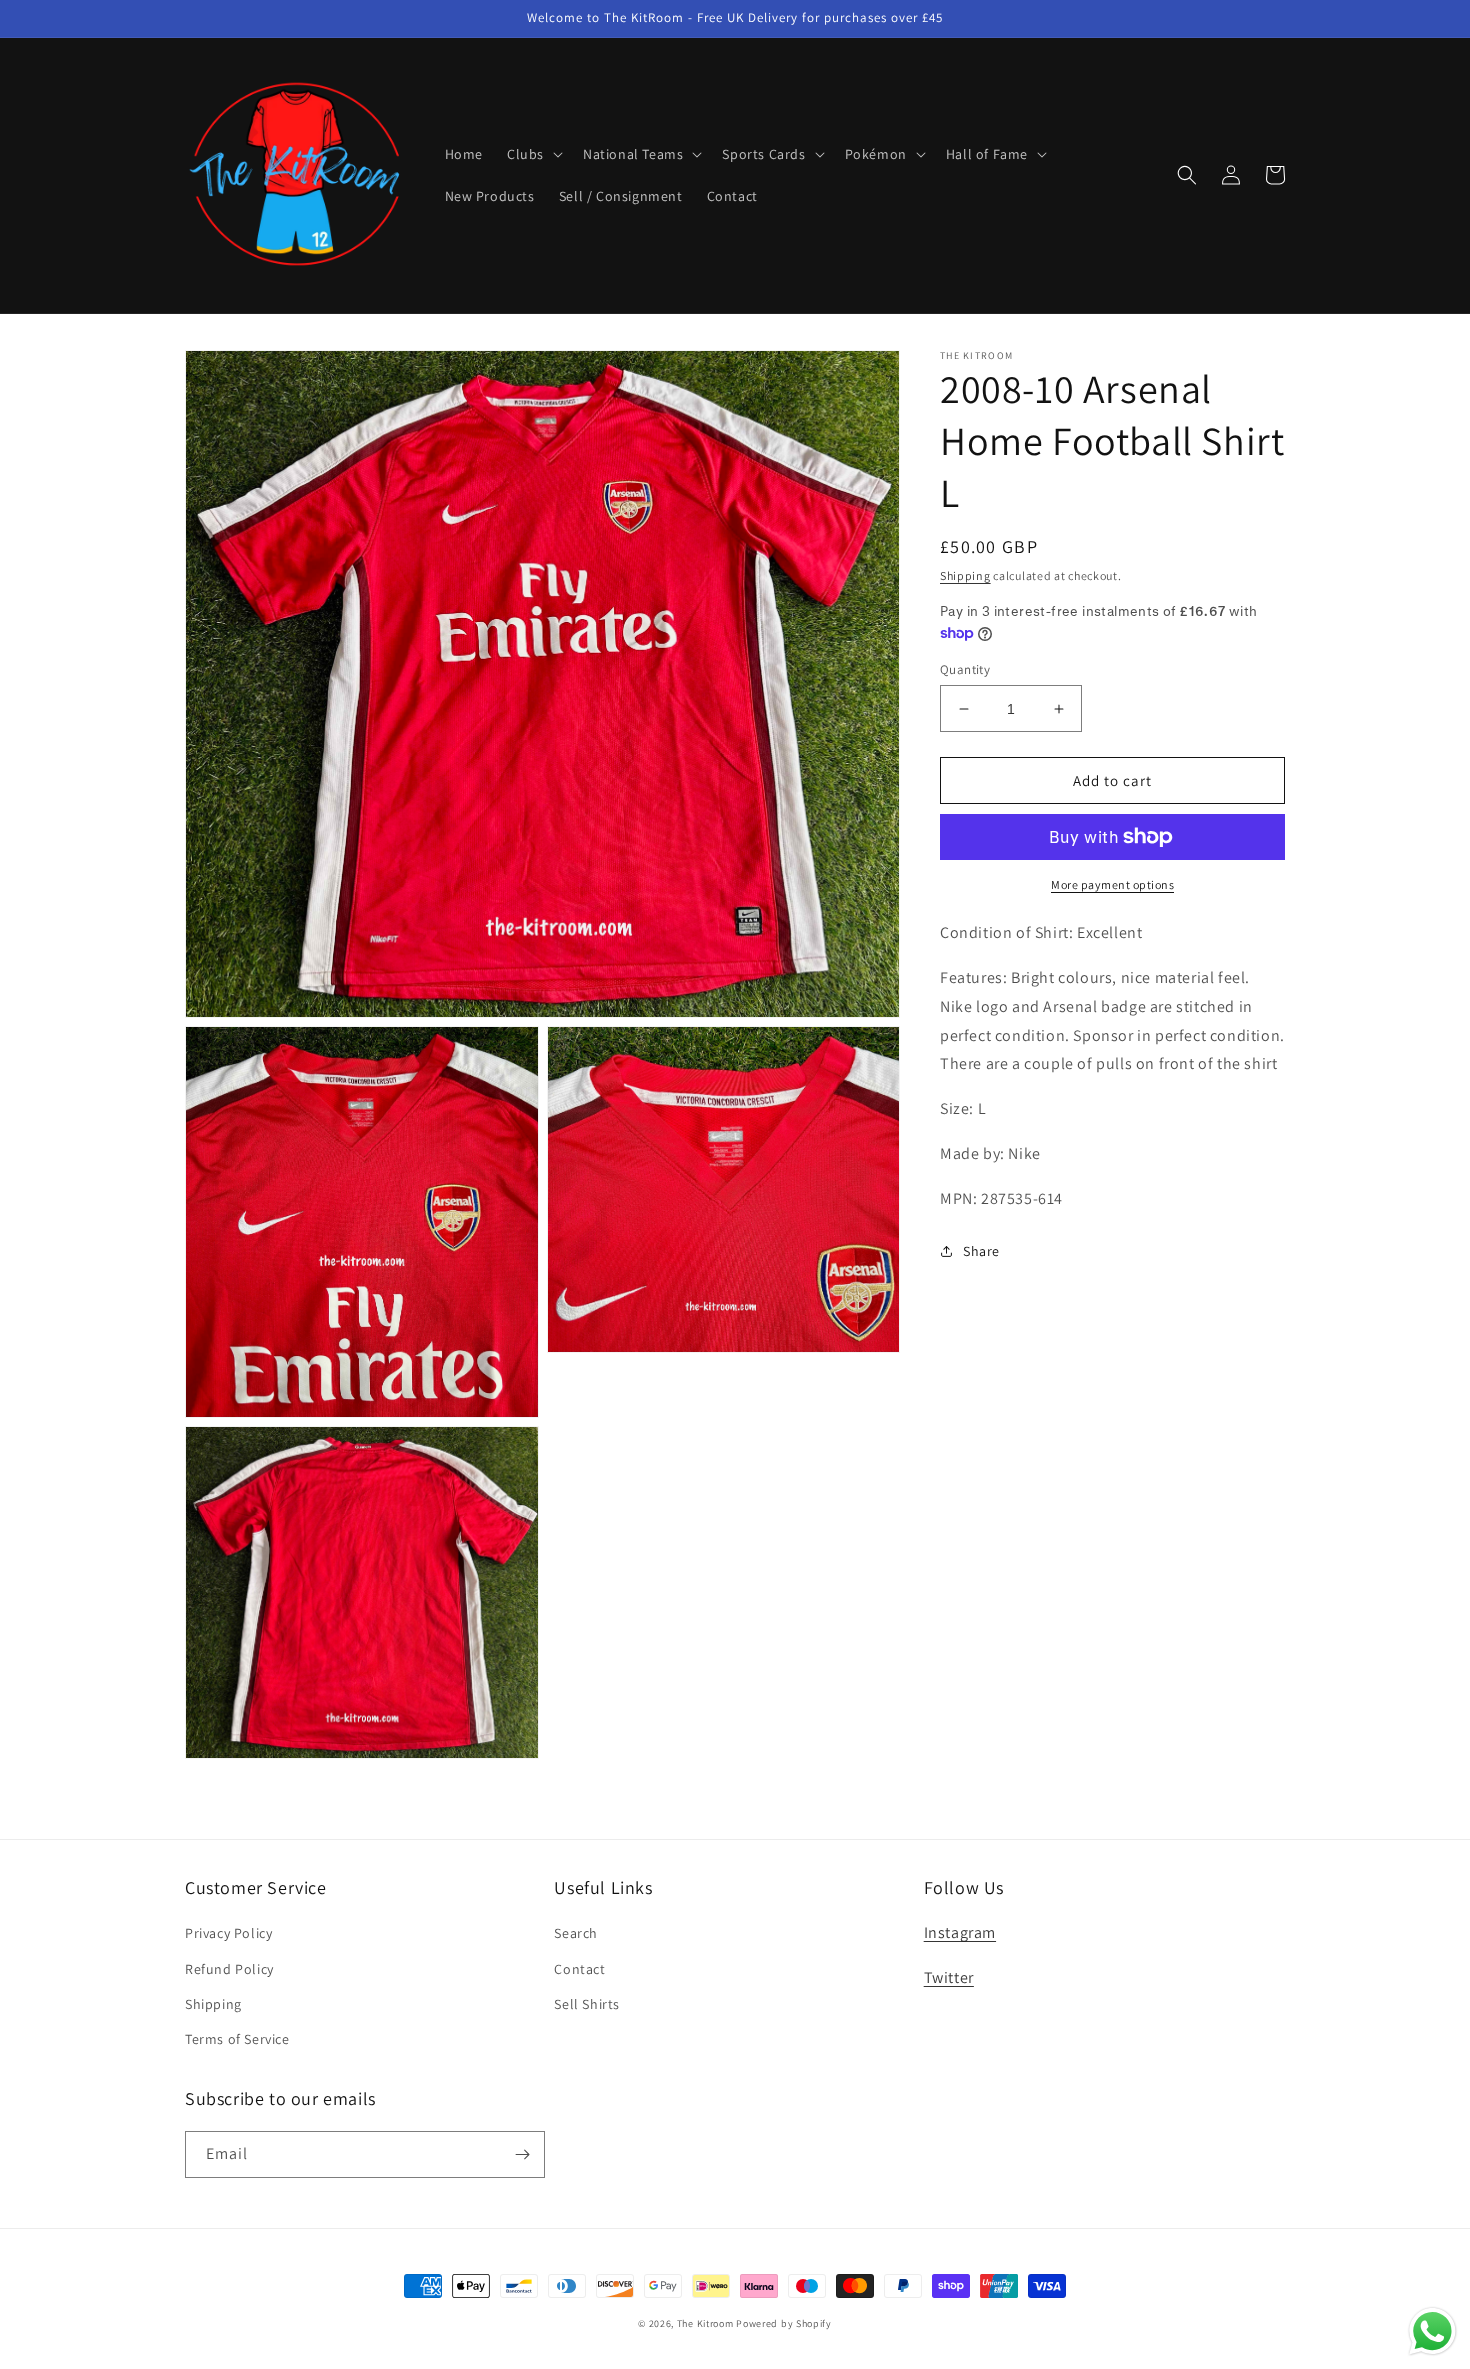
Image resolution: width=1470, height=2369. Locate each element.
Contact (579, 1969)
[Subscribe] (522, 2154)
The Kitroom (705, 2323)
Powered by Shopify (784, 2323)
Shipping (965, 575)
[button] (533, 154)
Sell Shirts (587, 2004)
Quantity (965, 669)
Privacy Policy (228, 1933)
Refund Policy (229, 1969)
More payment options (1112, 884)
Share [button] (981, 1251)
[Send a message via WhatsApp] (1432, 2331)
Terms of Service (237, 2039)
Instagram (960, 1932)
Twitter (949, 1977)
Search (576, 1933)
